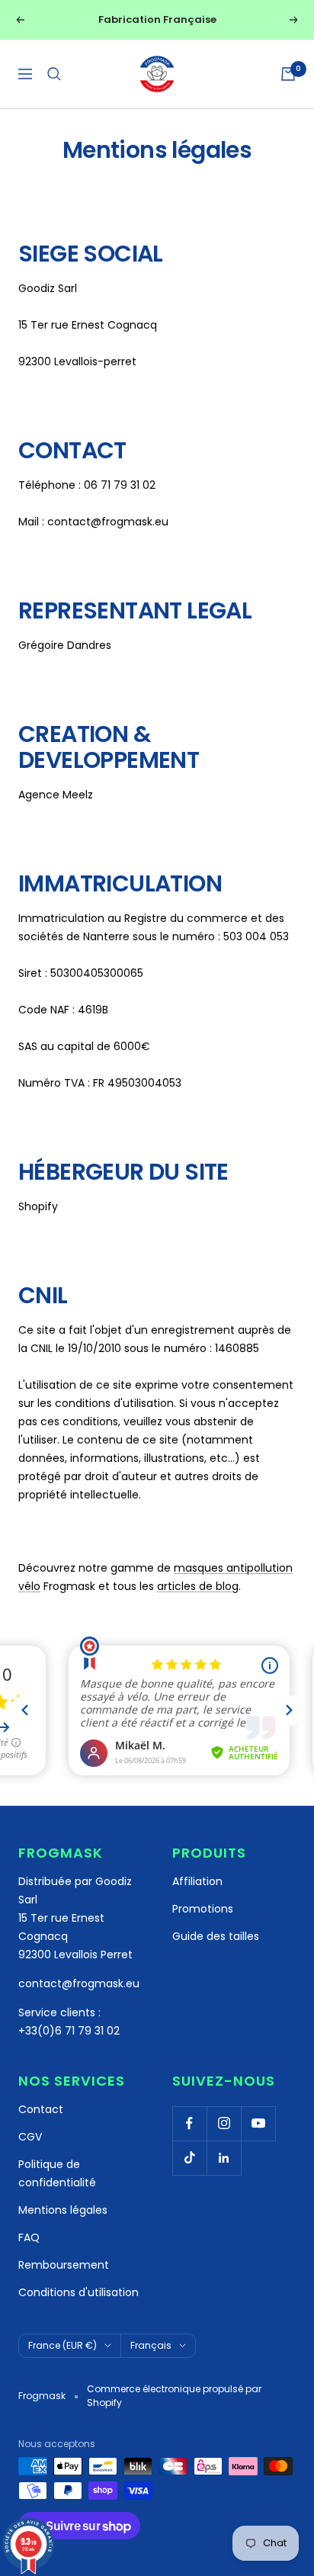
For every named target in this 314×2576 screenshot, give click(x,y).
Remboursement (64, 2265)
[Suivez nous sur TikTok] (189, 2158)
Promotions (203, 1909)
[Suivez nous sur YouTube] (258, 2123)
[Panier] (288, 74)
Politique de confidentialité (57, 2173)
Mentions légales (63, 2210)
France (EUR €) (62, 2345)
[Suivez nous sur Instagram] (224, 2123)
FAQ (29, 2237)
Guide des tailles (216, 1936)
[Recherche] (54, 74)
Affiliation (197, 1881)
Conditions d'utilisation (78, 2292)
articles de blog (198, 1586)
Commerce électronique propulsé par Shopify (174, 2396)
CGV (30, 2137)
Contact (41, 2109)
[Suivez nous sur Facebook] (189, 2123)
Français (151, 2345)
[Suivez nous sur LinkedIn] (224, 2158)
